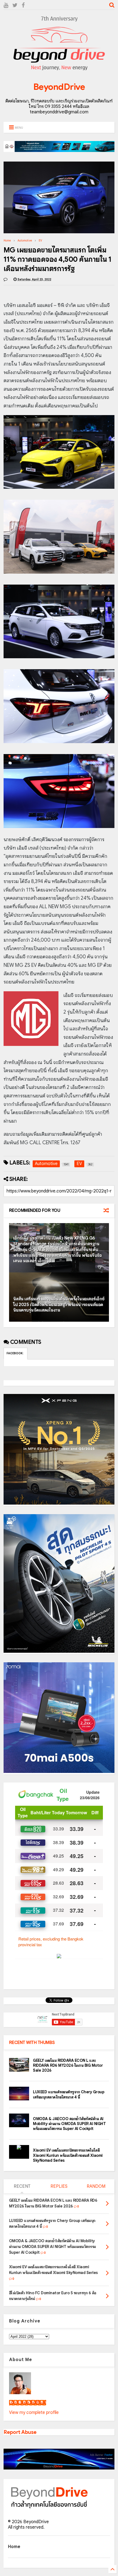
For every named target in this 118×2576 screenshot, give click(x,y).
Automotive (25, 241)
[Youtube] (6, 5)
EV (40, 241)
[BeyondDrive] (59, 71)
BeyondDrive (59, 87)
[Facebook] (23, 5)
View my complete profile (34, 2413)
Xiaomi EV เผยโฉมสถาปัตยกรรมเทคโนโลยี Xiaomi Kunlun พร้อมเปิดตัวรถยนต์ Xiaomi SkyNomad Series (68, 2155)
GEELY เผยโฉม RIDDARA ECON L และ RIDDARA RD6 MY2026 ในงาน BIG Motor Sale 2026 (68, 2065)
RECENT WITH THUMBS (32, 2043)
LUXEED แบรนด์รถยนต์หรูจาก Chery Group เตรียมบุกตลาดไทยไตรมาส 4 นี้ (69, 2094)
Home (7, 241)
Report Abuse (20, 2432)
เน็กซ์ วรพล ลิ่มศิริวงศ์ (28, 2403)
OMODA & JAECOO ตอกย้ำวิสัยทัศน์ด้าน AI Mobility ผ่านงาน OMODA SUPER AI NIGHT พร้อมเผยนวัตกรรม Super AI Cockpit (69, 2124)
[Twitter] (15, 5)
